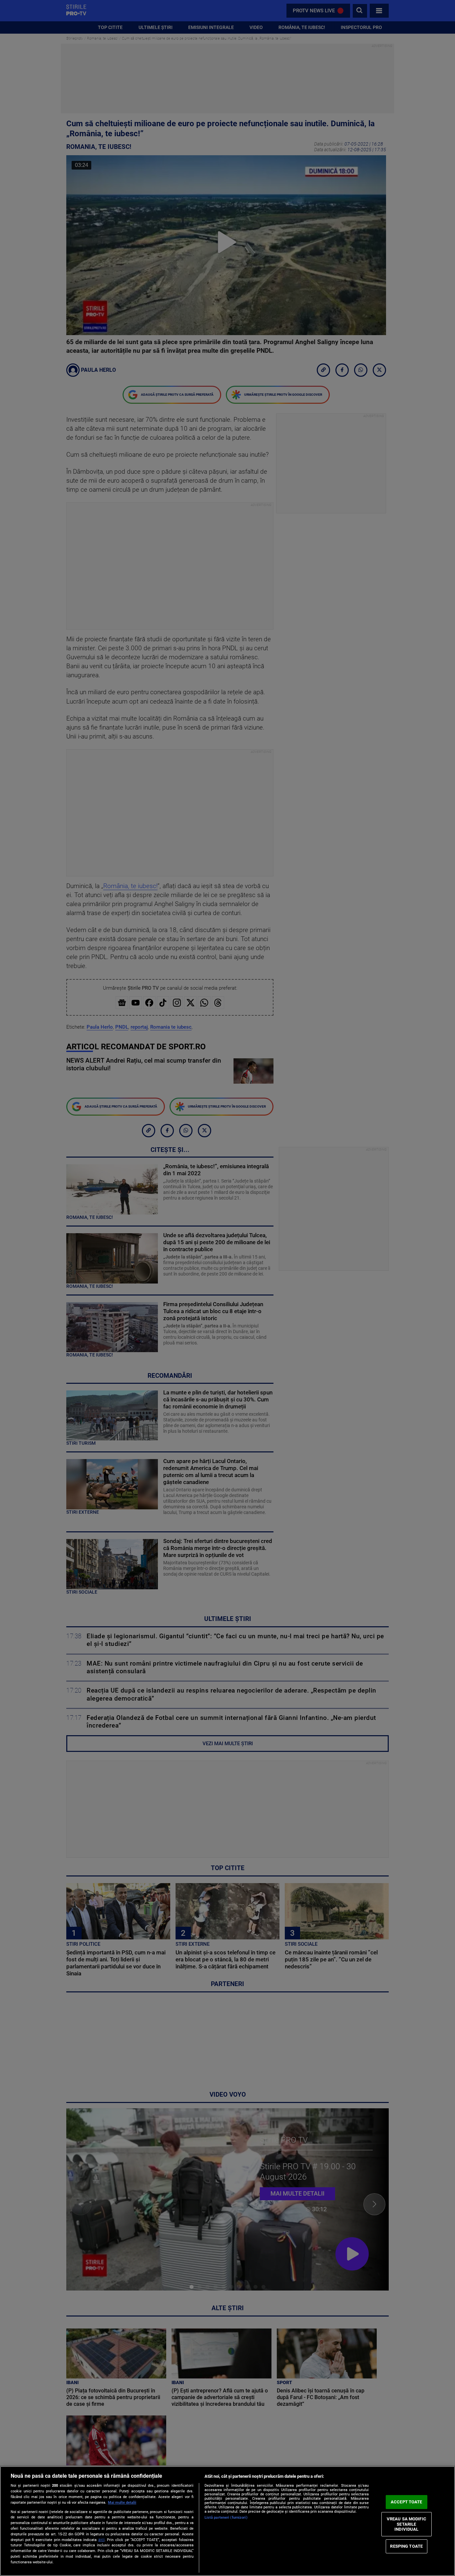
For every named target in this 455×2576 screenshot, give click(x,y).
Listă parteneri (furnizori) (226, 2518)
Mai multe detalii (122, 2503)
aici (101, 2540)
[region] (227, 2521)
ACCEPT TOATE (407, 2502)
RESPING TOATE (406, 2546)
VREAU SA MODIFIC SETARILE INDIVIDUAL (407, 2524)
